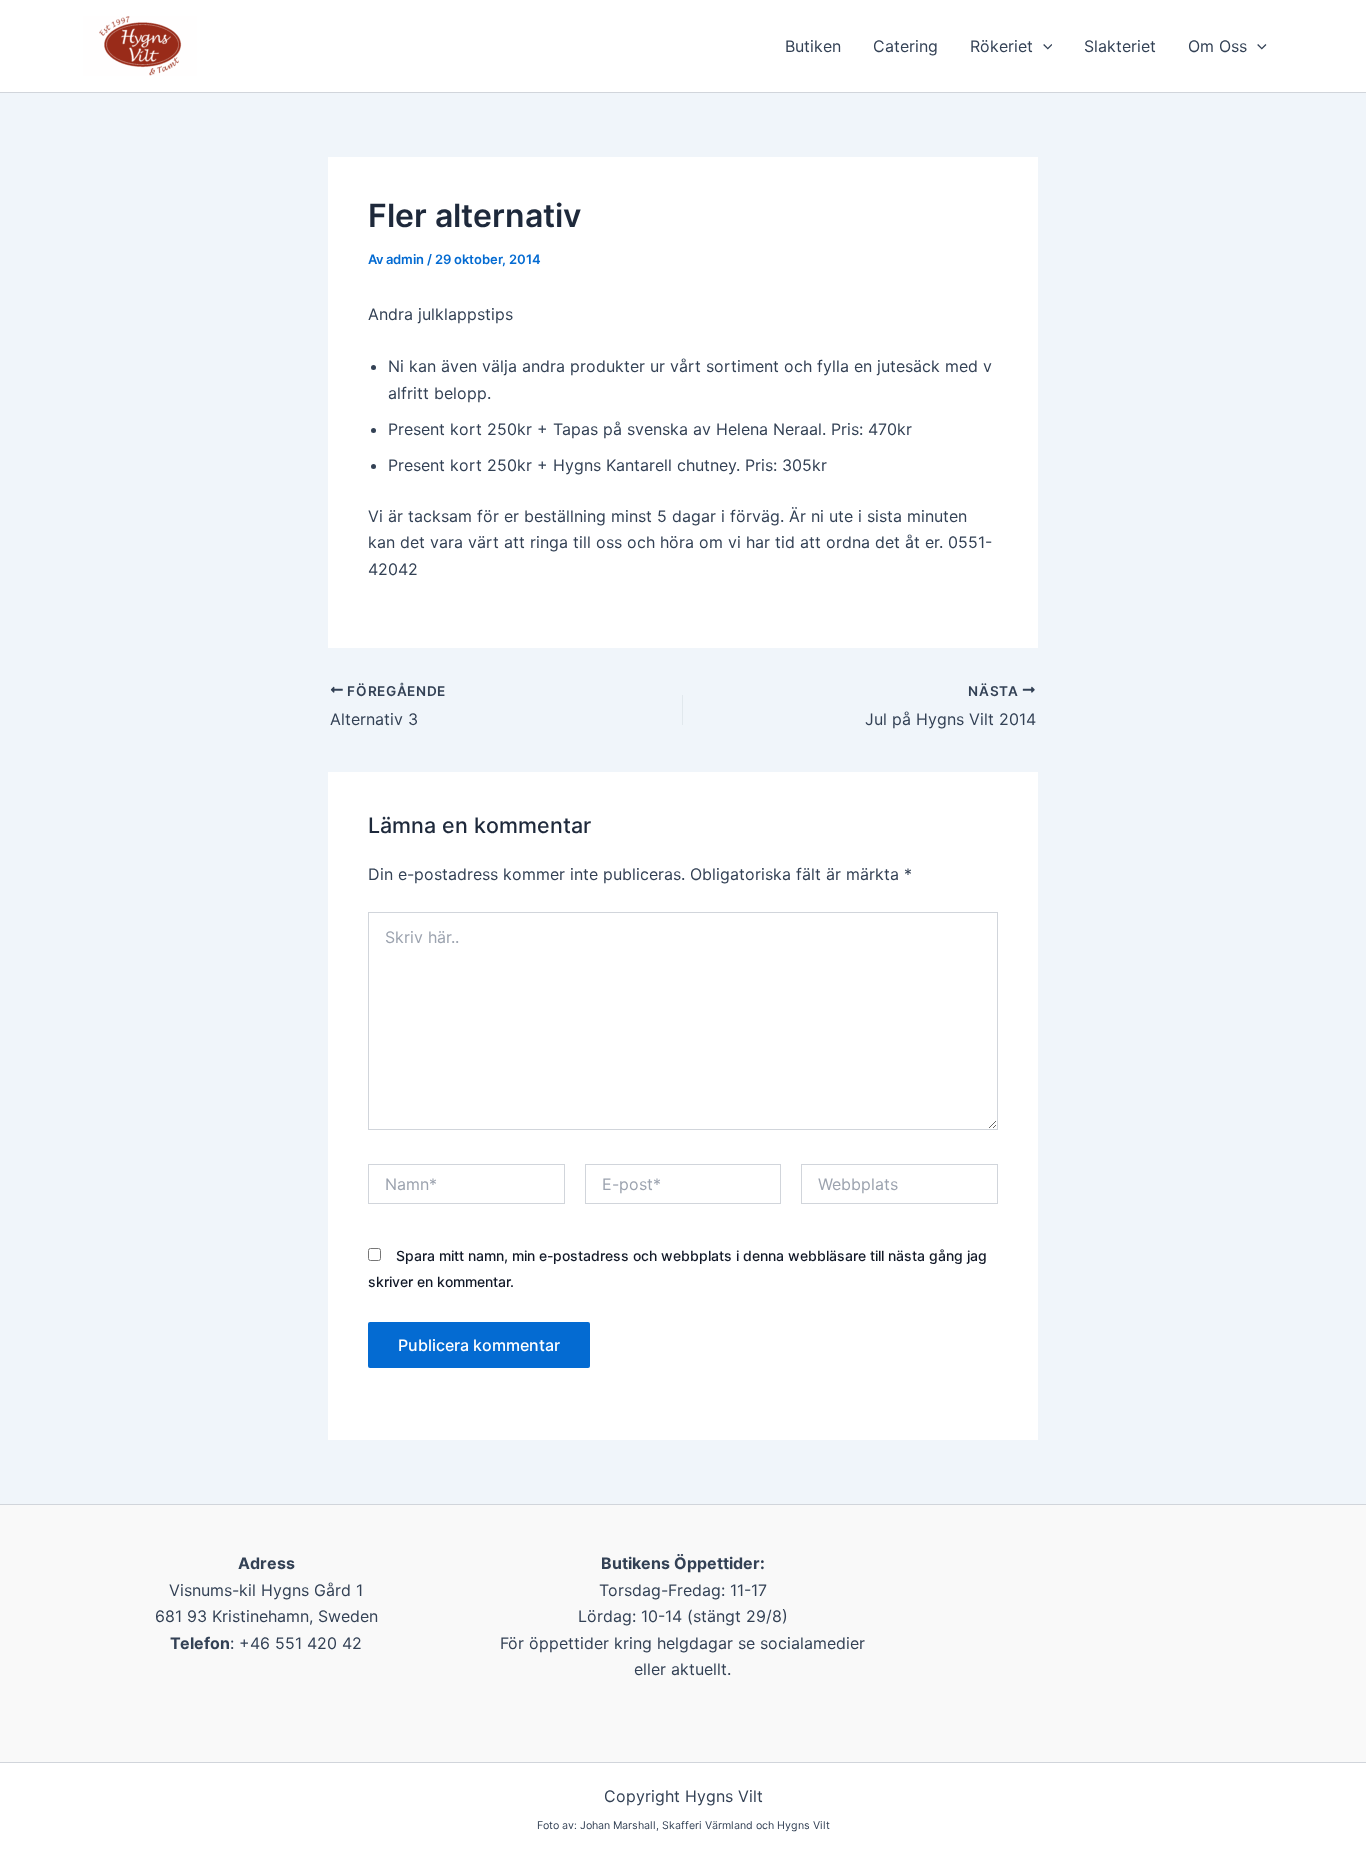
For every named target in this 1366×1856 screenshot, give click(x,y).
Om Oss (1217, 46)
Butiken (813, 46)
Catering (905, 46)
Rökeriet (1001, 46)
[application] (1043, 46)
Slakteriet (1120, 46)
